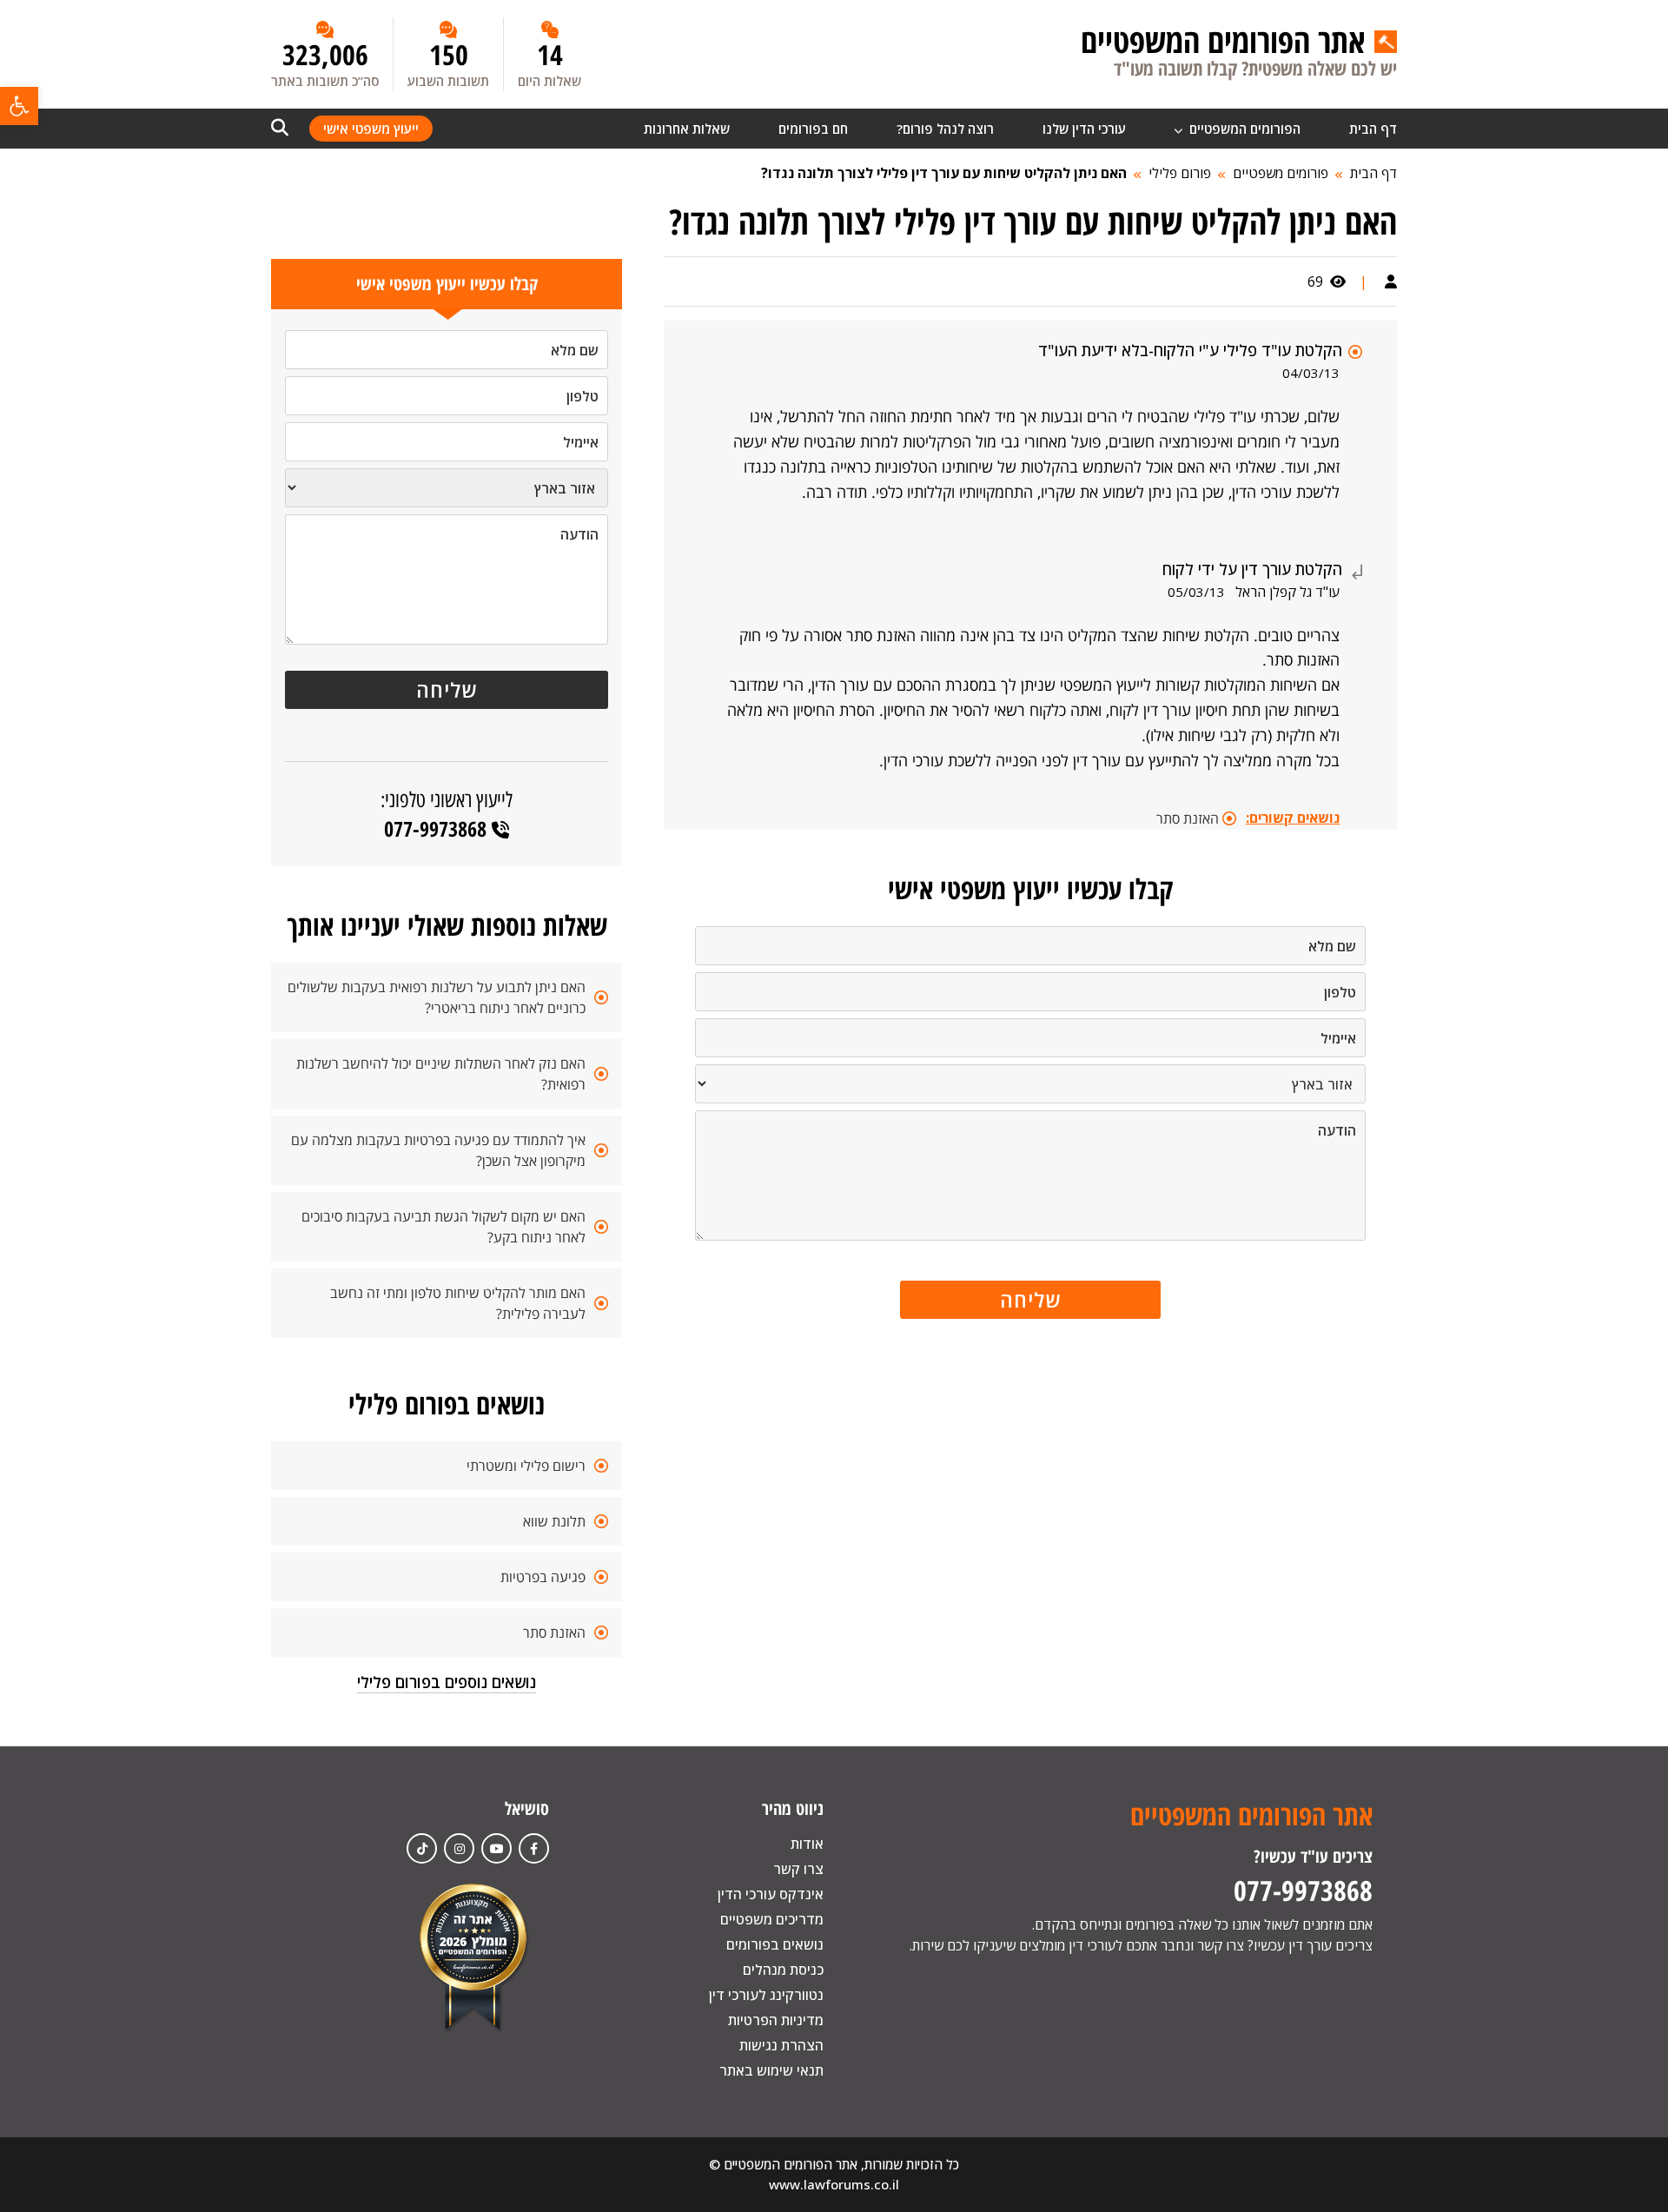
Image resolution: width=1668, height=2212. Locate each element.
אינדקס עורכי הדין (771, 1894)
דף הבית (1373, 129)
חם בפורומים (813, 129)
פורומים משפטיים (1281, 173)
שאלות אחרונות (687, 129)
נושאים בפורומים (775, 1944)
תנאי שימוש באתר (771, 2070)
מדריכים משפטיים (772, 1919)
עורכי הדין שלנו (1084, 129)
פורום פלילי (1180, 173)
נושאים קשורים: (1293, 818)
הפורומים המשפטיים (1243, 129)
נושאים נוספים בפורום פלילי (447, 1682)
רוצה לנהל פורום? (945, 129)
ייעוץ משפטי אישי (371, 129)
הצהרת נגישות (781, 2045)
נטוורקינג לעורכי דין (766, 1995)
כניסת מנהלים (783, 1970)
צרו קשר (798, 1869)
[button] (19, 106)
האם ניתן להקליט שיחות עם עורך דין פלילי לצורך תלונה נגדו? (944, 173)
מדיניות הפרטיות (776, 2020)
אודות (807, 1844)
